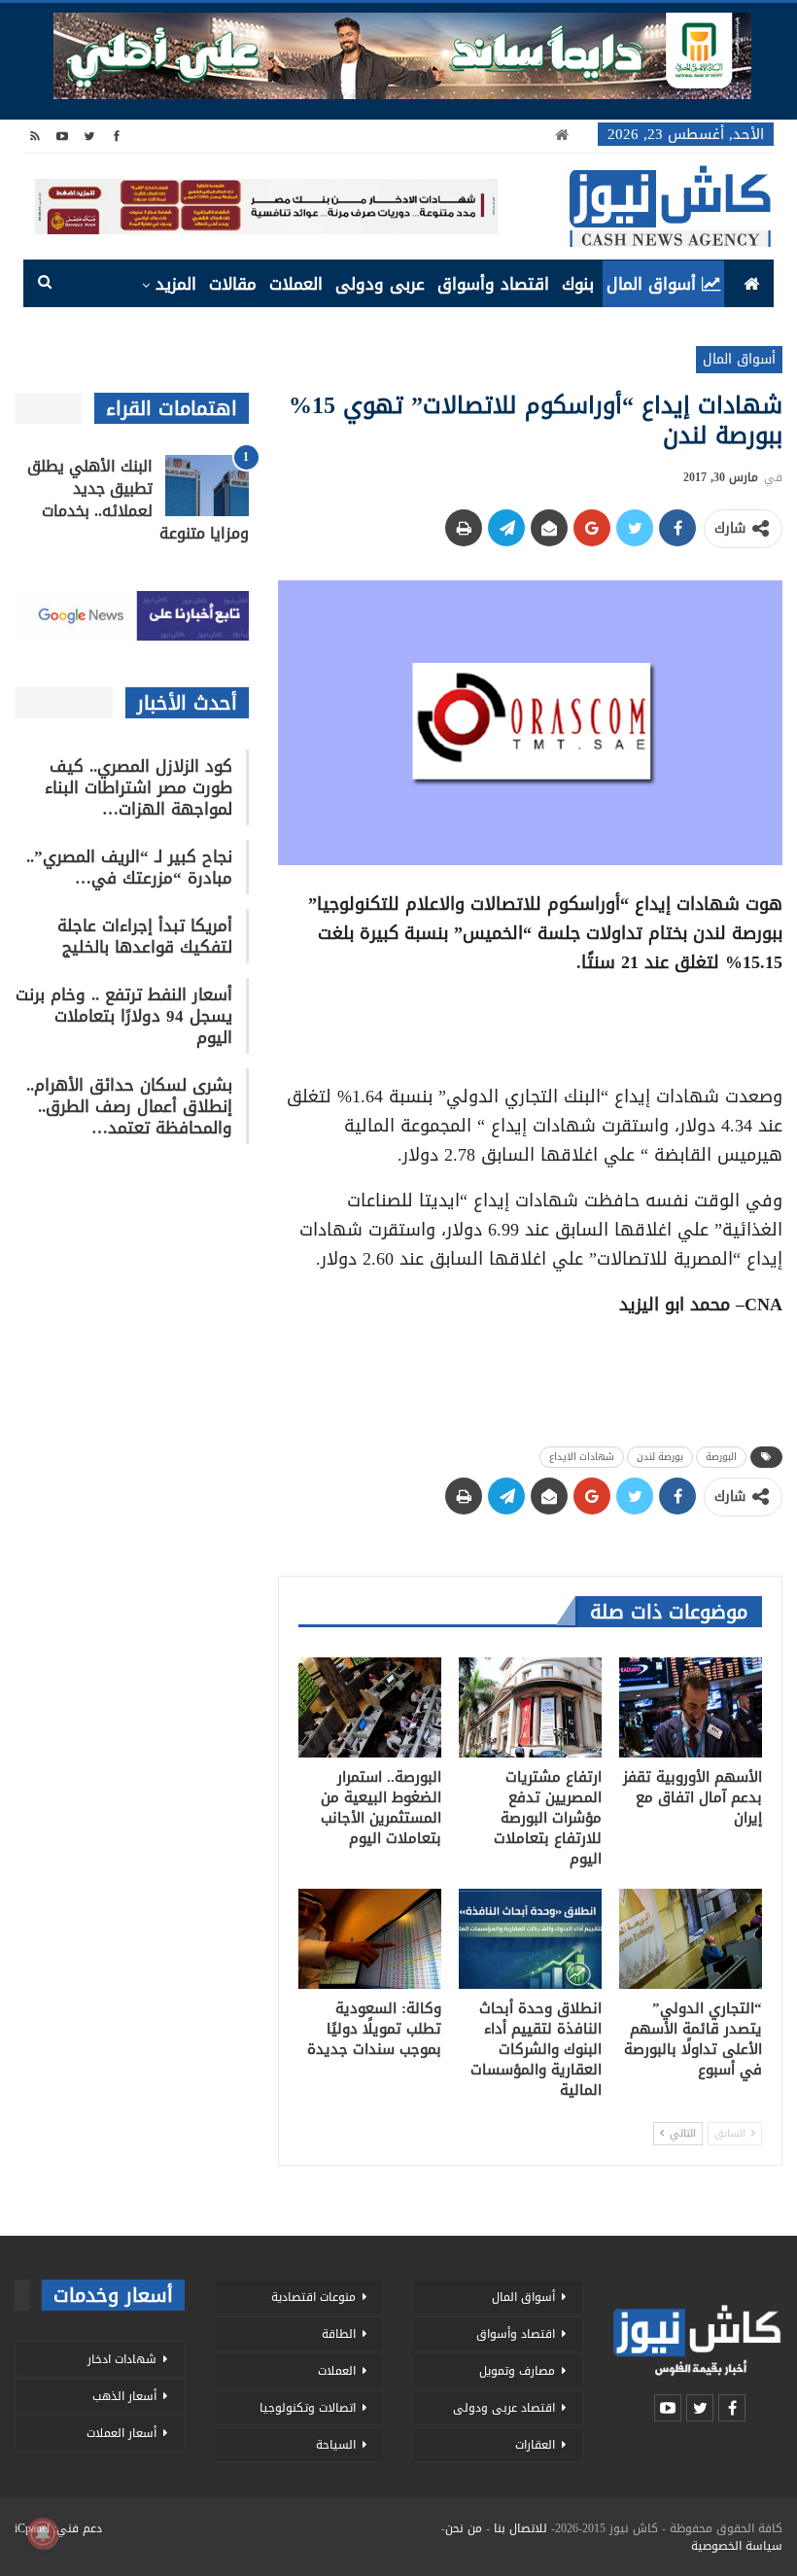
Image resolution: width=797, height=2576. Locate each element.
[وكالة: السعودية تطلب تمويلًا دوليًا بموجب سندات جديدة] (370, 1939)
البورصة (721, 1457)
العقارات (535, 2445)
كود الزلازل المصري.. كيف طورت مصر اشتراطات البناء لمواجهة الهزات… (139, 787)
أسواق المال (651, 284)
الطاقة (339, 2334)
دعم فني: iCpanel (58, 2528)
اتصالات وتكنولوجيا (308, 2408)
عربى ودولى (380, 284)
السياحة (336, 2445)
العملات (296, 284)
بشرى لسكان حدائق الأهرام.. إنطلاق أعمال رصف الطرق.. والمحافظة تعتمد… (129, 1106)
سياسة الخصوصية (737, 2546)
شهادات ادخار (122, 2359)
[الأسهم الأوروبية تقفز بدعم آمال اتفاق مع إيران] (691, 1707)
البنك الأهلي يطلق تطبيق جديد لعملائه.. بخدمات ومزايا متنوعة (138, 500)
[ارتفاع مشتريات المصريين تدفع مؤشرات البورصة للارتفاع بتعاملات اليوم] (530, 1707)
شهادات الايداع (582, 1457)
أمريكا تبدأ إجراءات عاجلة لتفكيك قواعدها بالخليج (145, 936)
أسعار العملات (121, 2433)
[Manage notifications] (43, 2533)
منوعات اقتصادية (313, 2297)
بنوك (578, 284)
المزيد (176, 284)
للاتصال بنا (520, 2528)
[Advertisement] (530, 1023)
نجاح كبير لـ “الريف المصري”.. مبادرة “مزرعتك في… (129, 867)
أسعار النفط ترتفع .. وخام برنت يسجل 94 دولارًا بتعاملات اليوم (124, 1016)
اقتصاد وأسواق (493, 284)
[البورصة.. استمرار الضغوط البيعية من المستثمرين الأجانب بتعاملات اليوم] (370, 1707)
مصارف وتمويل (517, 2371)
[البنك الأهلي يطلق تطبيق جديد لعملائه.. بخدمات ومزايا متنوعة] (207, 486)
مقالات (233, 284)
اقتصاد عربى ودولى (504, 2408)
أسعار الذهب (124, 2396)
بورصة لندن (660, 1457)
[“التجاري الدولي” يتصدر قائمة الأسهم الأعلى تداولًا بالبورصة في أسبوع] (691, 1939)
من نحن (464, 2528)
